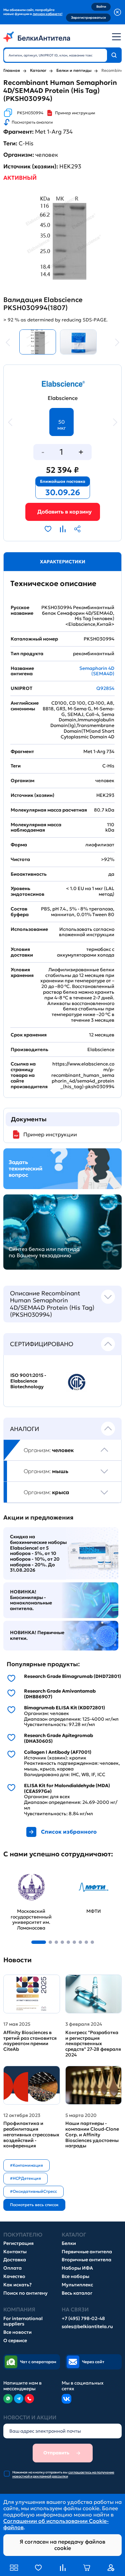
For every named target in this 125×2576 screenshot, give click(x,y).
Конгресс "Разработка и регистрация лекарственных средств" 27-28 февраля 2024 (93, 2044)
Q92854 (105, 688)
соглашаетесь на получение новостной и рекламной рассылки (63, 2474)
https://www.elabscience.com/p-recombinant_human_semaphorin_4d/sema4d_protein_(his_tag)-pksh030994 (83, 1075)
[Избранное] (38, 2568)
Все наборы (75, 2276)
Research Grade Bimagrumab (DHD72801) (72, 1676)
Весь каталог (77, 2293)
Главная (12, 70)
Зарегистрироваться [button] (88, 18)
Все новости (17, 2332)
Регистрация (18, 2243)
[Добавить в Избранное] (48, 529)
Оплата (12, 2268)
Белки (69, 2243)
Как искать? (17, 2285)
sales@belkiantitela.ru (87, 2327)
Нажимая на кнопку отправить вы (63, 2474)
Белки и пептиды (74, 70)
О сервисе (15, 2341)
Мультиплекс (77, 2285)
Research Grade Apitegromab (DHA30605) (58, 1738)
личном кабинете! (47, 14)
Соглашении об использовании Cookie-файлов (56, 2524)
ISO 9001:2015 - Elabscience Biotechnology (28, 1381)
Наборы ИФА (77, 2268)
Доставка (15, 2260)
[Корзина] (63, 512)
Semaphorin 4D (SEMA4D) (97, 671)
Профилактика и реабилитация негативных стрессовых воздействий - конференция (31, 2135)
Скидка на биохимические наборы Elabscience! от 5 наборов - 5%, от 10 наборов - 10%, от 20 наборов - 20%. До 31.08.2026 (38, 1553)
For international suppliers (23, 2321)
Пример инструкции (75, 113)
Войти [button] (101, 7)
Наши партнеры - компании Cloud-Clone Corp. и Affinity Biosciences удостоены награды (92, 2135)
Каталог (38, 70)
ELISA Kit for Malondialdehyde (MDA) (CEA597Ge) (67, 1788)
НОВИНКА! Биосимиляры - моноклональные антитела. (31, 1600)
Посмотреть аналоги (32, 122)
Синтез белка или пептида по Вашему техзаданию (44, 1252)
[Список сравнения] (63, 2568)
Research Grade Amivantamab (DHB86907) (60, 1694)
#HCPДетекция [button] (25, 2178)
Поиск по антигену (25, 2293)
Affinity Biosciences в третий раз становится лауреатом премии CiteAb (30, 2041)
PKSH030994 (30, 113)
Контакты (15, 2252)
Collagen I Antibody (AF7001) (58, 1752)
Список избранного (69, 1832)
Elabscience (63, 398)
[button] (39, 1942)
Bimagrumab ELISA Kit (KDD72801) (64, 1708)
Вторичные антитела (86, 2260)
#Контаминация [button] (26, 2165)
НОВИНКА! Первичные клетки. (37, 1635)
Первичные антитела (87, 2252)
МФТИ (74, 1872)
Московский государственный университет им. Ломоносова (27, 1882)
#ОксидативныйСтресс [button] (33, 2191)
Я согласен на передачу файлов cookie (62, 2545)
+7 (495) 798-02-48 (83, 2319)
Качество (14, 2276)
